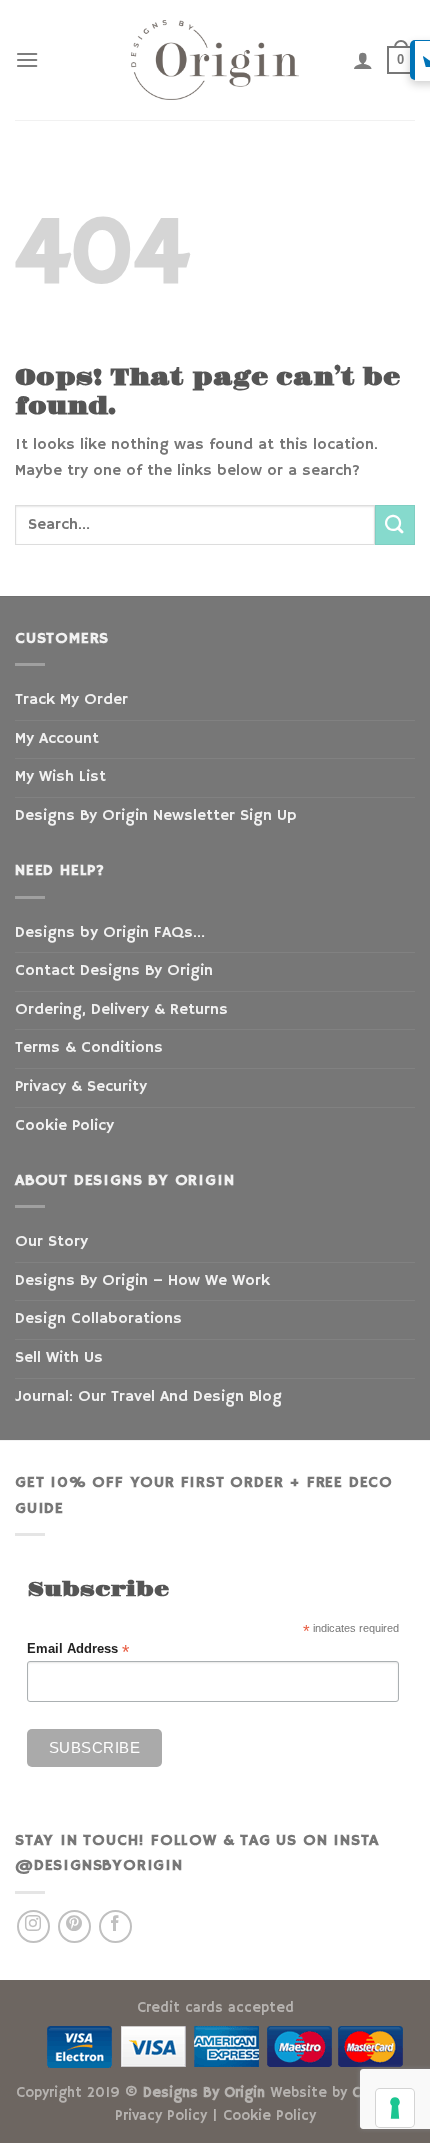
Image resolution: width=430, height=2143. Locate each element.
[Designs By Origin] (215, 60)
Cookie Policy (64, 1126)
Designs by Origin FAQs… (110, 933)
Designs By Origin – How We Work (142, 1281)
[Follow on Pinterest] (74, 1926)
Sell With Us (59, 1358)
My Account (57, 739)
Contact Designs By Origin (114, 971)
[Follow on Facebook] (115, 1926)
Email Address (78, 1649)
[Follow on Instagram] (33, 1926)
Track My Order (71, 700)
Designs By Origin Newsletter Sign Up (155, 816)
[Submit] (395, 524)
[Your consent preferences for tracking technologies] (395, 2108)
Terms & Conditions (89, 1048)
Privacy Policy (161, 2116)
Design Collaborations (98, 1319)
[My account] (363, 60)
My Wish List (60, 777)
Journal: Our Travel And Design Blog (148, 1397)
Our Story (51, 1242)
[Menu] (27, 59)
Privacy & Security (81, 1087)
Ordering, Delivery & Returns (121, 1010)
